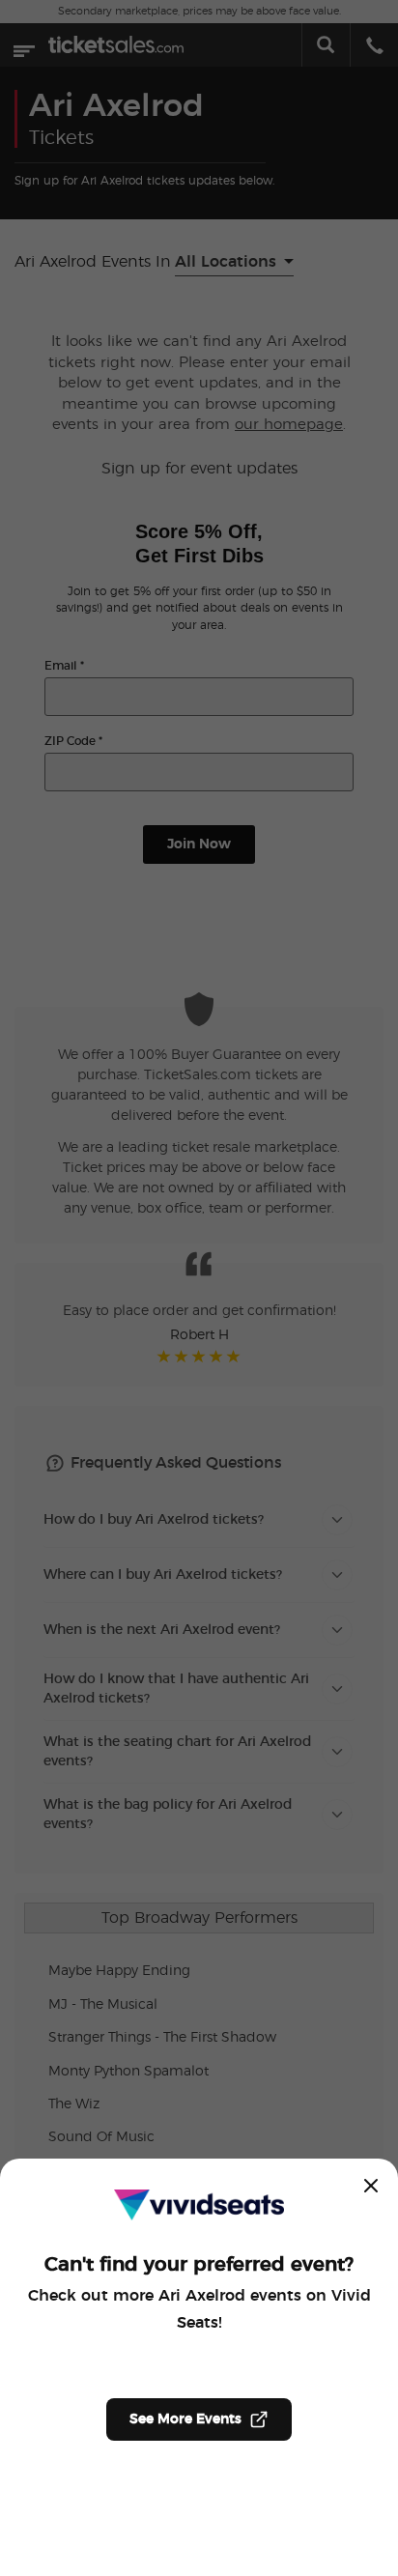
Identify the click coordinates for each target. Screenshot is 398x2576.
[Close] (371, 2186)
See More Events (185, 2419)
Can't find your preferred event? (199, 2265)
